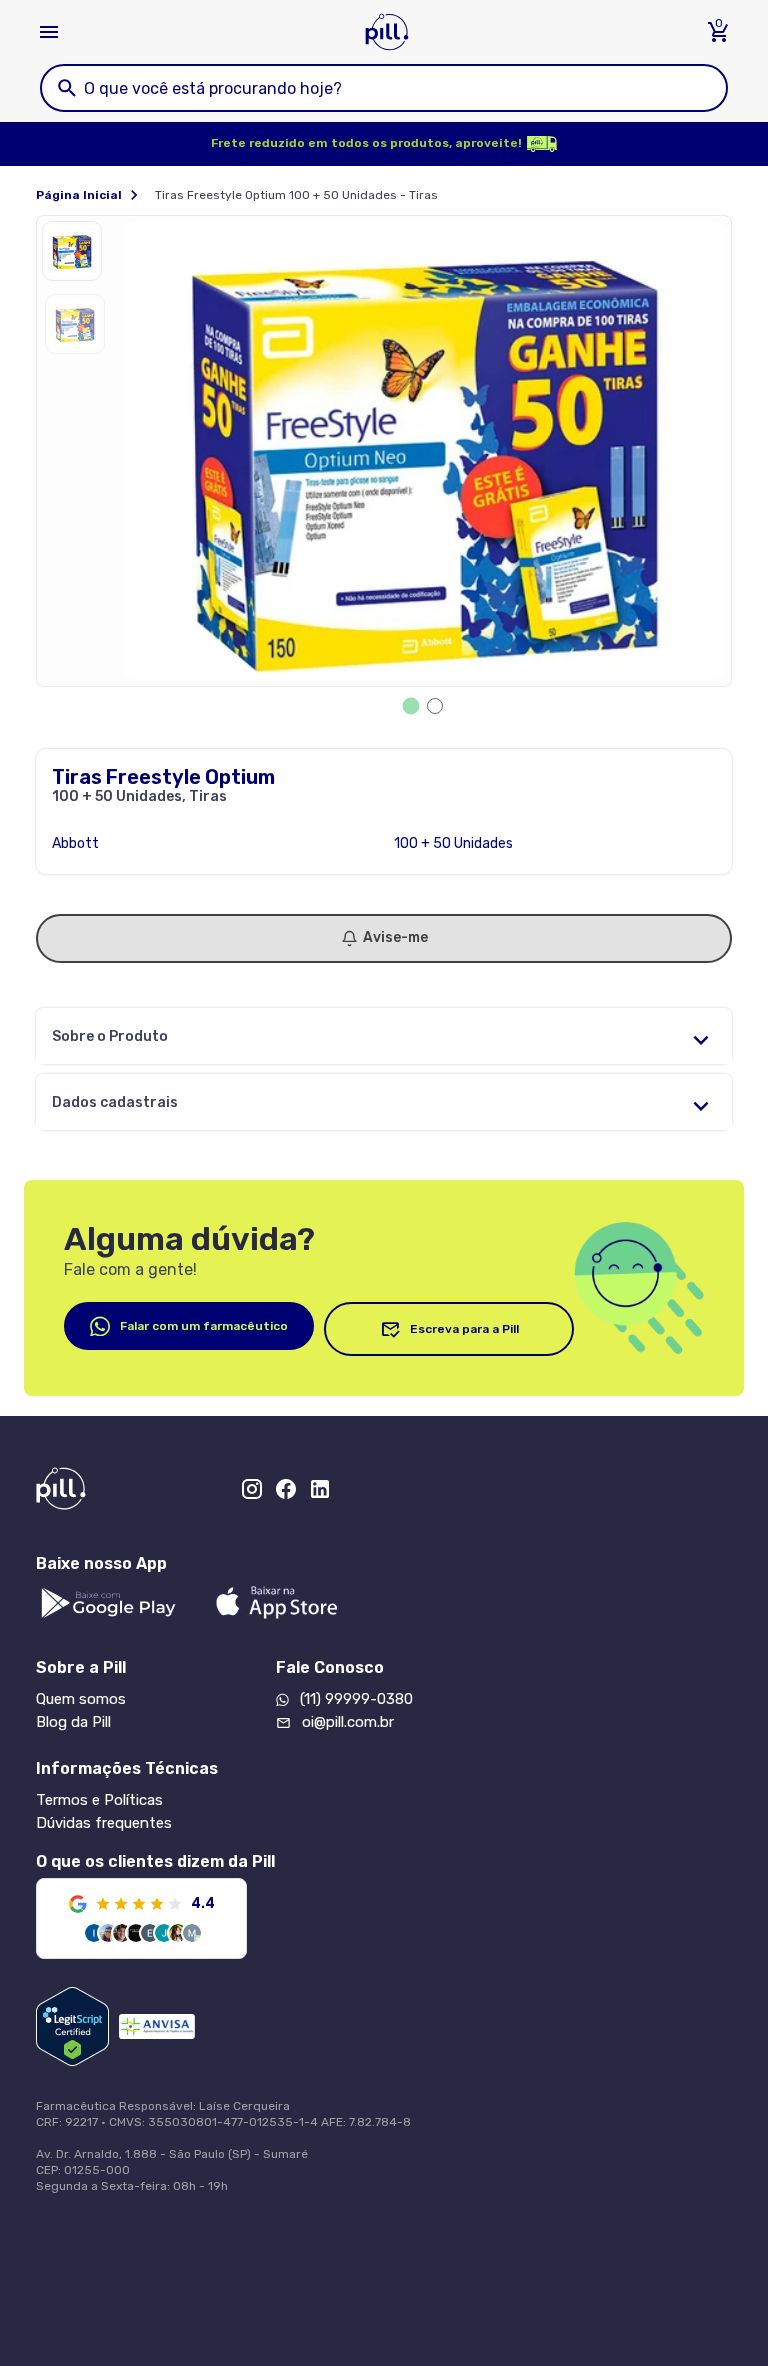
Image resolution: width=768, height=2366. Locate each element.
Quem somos (81, 1699)
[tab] (411, 706)
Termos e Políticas (99, 1800)
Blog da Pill (73, 1722)
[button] (77, 256)
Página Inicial (79, 195)
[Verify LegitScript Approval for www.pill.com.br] (72, 2026)
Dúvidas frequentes (104, 1823)
